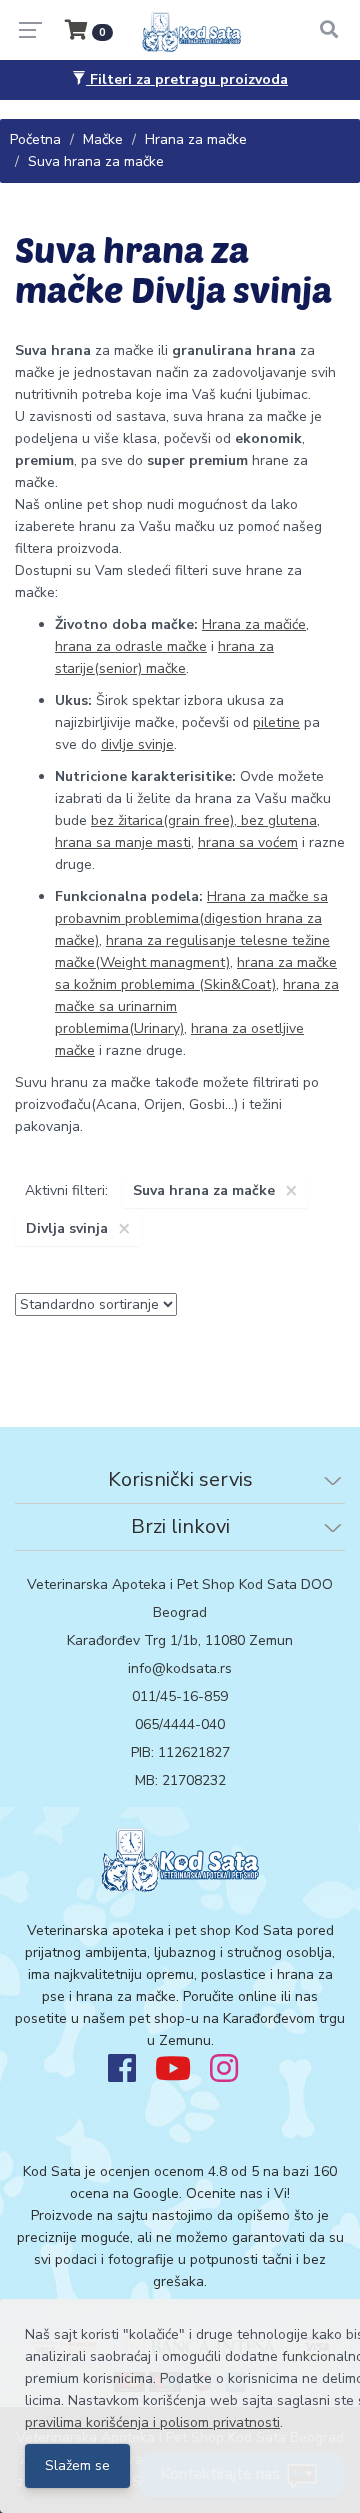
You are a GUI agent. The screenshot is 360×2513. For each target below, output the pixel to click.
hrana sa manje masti (123, 842)
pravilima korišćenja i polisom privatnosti (152, 2422)
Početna (35, 139)
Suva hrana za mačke (96, 161)
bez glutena (277, 820)
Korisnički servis (180, 1479)
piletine (276, 722)
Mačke (103, 139)
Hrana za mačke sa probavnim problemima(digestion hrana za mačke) (191, 918)
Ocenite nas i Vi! (238, 2193)
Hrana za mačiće (254, 624)
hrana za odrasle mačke (131, 646)
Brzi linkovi (180, 1526)
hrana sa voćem (248, 842)
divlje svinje (137, 744)
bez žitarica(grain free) (162, 820)
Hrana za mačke (196, 139)
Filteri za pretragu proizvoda (187, 79)
